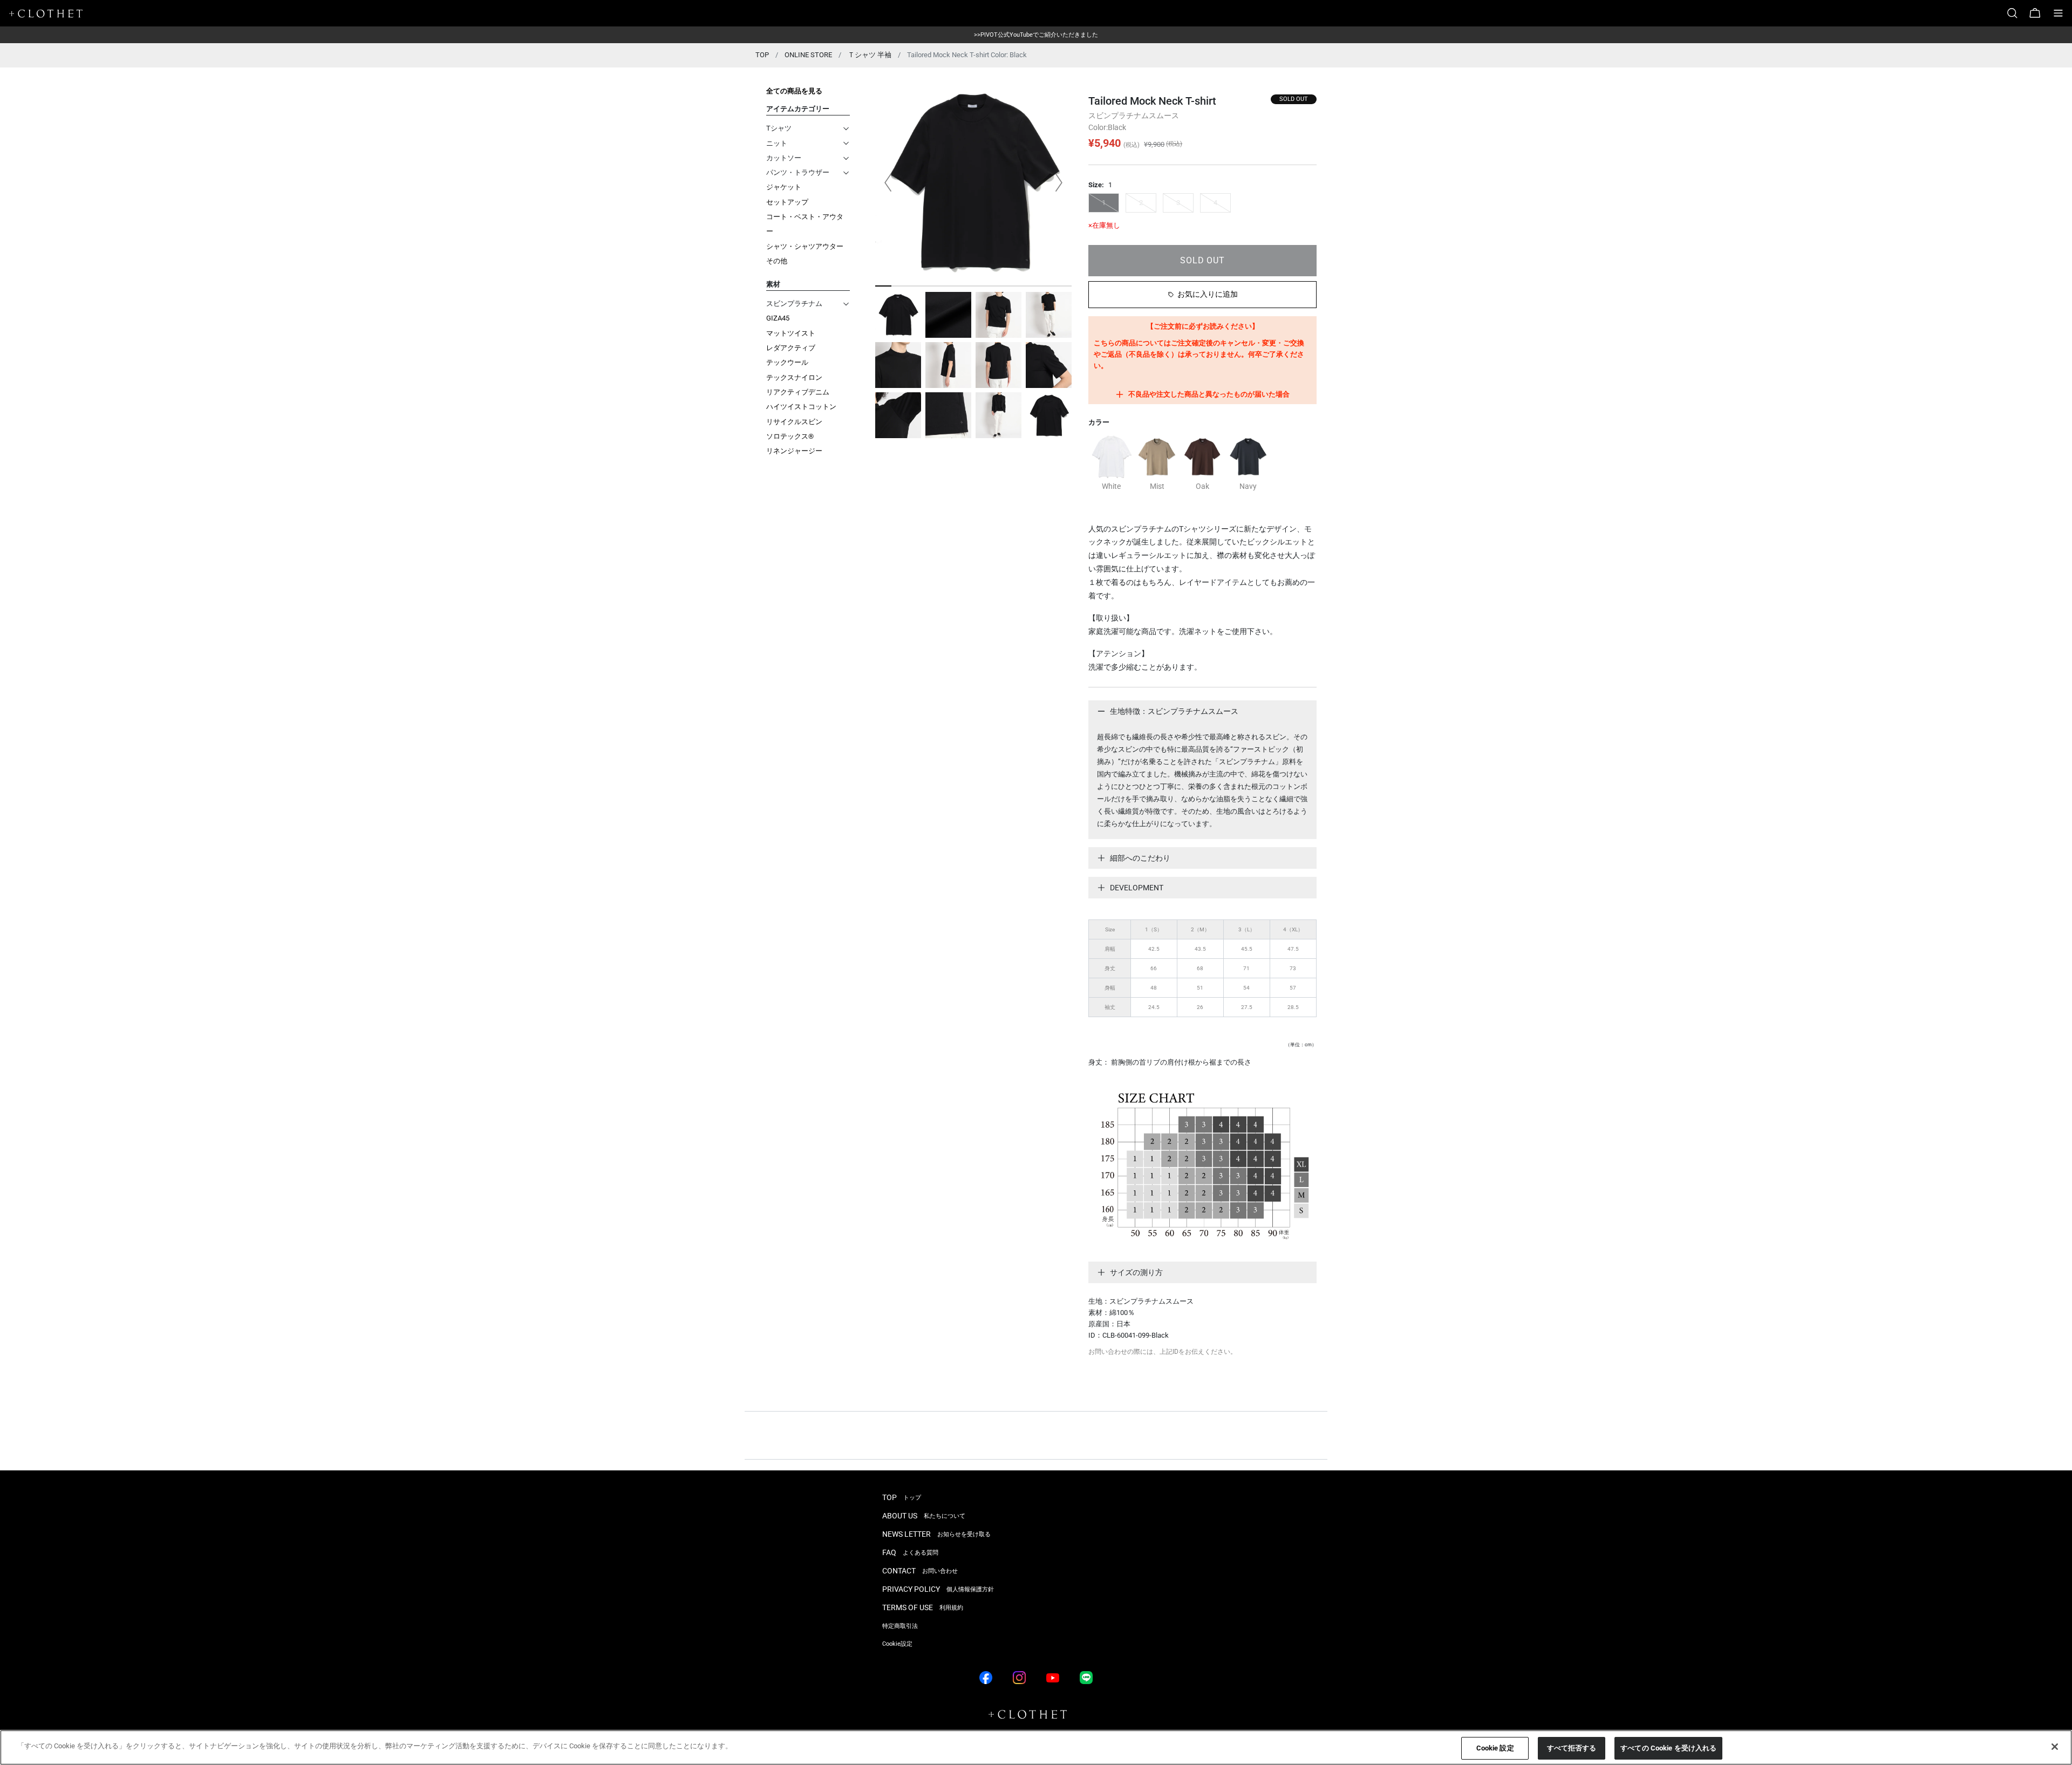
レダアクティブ (791, 348)
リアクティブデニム (798, 392)
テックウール (787, 362)
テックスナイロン (794, 377)
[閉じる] (2055, 1747)
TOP (762, 55)
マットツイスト (791, 333)
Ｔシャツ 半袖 (870, 55)
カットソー (784, 158)
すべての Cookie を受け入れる (1668, 1748)
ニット (777, 143)
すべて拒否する (1572, 1748)
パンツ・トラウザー (798, 172)
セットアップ (787, 202)
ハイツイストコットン (801, 407)
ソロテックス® (790, 436)
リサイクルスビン (794, 422)
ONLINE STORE (808, 55)
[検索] (2016, 13)
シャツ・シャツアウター (805, 246)
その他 (777, 261)
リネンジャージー (794, 451)
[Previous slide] (888, 182)
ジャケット (784, 187)
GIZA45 (778, 318)
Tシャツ (779, 128)
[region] (1036, 1747)
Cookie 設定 (1495, 1748)
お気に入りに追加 (1208, 294)
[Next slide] (1059, 182)
